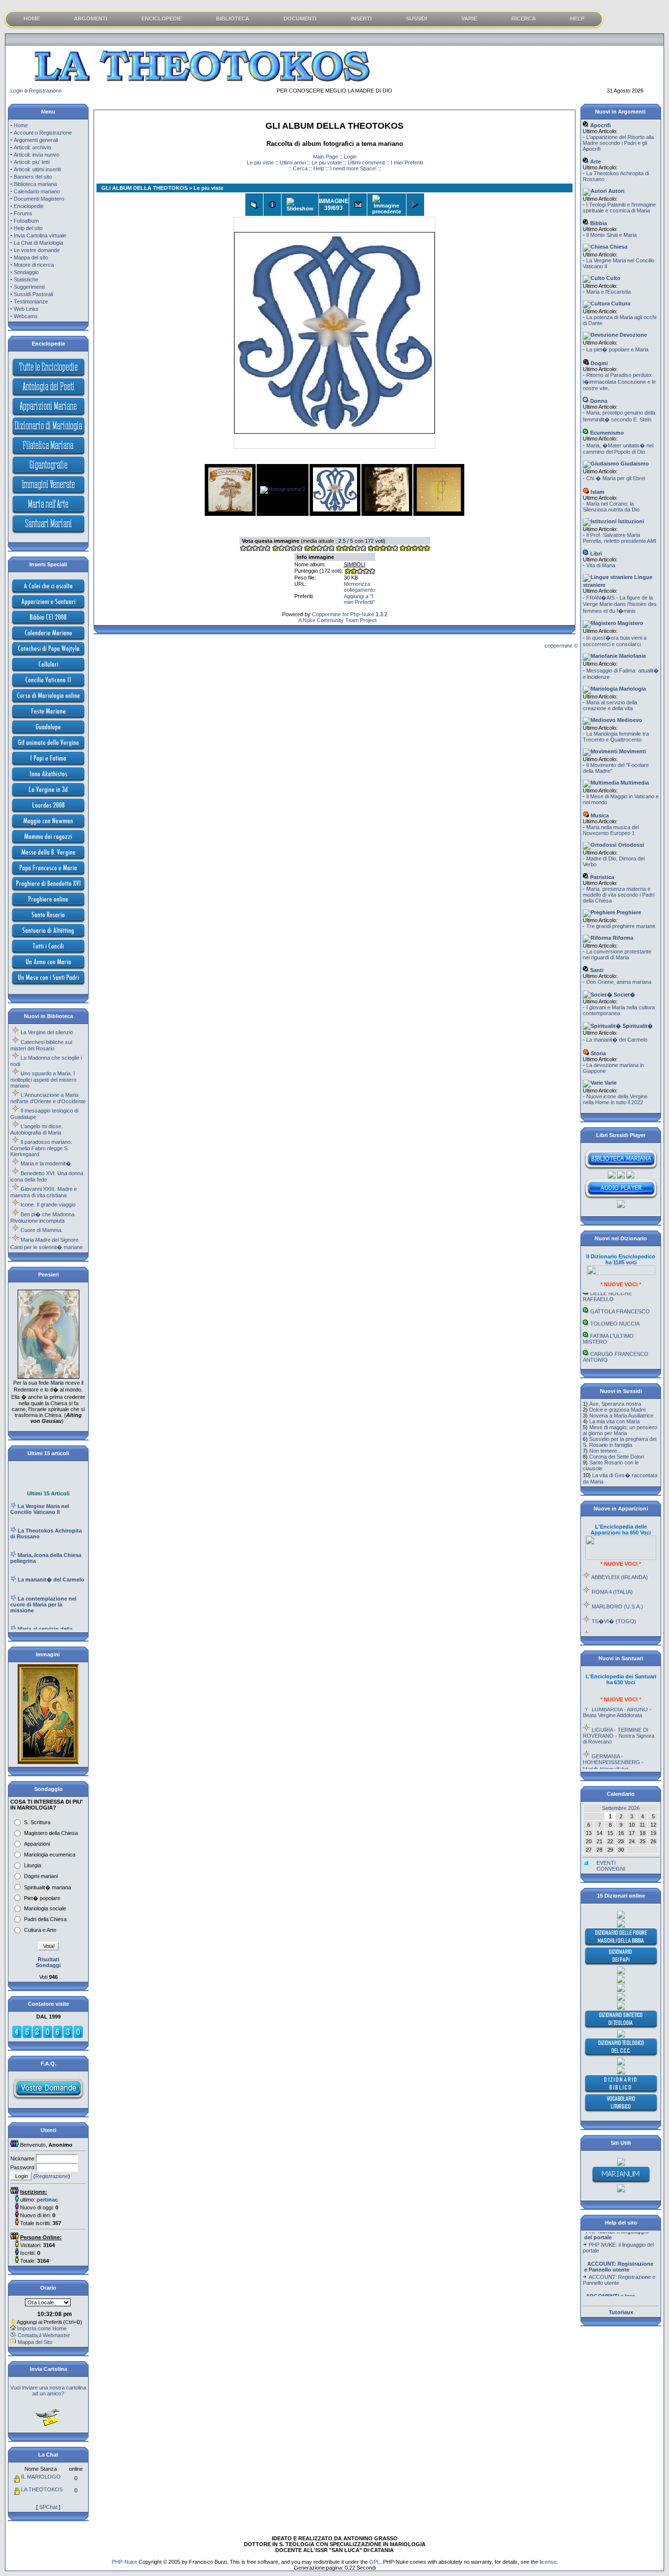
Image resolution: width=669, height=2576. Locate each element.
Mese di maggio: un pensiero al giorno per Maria (620, 1430)
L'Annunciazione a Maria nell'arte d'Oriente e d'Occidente (48, 1098)
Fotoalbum (26, 221)
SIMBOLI (355, 564)
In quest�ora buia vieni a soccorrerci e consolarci (615, 641)
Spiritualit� (637, 1026)
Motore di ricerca (34, 265)
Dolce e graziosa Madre (618, 1410)
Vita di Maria (601, 565)
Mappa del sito (31, 257)
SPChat (48, 2507)
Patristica (601, 877)
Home (21, 125)
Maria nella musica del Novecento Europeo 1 (611, 830)
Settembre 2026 (621, 1808)
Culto (613, 278)
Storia (597, 1053)
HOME (32, 19)
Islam (597, 492)
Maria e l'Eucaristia (609, 292)
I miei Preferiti (407, 162)
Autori (616, 191)
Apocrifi (600, 125)
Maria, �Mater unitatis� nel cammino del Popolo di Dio (618, 449)
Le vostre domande (37, 250)
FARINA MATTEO (611, 1352)
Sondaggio (26, 272)
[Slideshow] (300, 205)
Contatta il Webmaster (44, 2335)
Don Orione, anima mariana (619, 982)
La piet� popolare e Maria (617, 349)
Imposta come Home (42, 2328)
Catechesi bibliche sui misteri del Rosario (41, 1045)
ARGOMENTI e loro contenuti (609, 2293)
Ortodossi (630, 845)
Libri (595, 554)
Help (319, 168)
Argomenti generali (36, 140)
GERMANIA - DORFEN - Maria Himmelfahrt (617, 1767)
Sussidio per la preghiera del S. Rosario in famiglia (620, 1442)
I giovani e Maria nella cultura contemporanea (619, 1010)
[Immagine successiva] (415, 205)
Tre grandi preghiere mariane (621, 926)
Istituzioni (630, 521)
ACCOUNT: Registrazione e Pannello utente (619, 2261)
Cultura (620, 303)
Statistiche (26, 279)
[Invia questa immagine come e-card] (358, 205)
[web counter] (48, 2037)
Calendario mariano (37, 191)
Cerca (300, 168)
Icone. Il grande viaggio (48, 1205)
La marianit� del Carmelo (617, 1040)
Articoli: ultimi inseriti (37, 169)
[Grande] (414, 549)
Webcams (26, 316)
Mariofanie (632, 656)
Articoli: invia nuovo (36, 155)
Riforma (622, 938)
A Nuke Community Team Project (337, 620)
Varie (610, 1083)
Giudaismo (634, 464)
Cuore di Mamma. (42, 1230)
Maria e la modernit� (46, 1163)
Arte (595, 162)
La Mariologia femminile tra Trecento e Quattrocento (616, 737)
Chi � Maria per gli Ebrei (616, 478)
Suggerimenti (29, 287)
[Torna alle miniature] (254, 205)
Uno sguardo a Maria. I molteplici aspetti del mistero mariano (43, 1079)
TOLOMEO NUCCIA (615, 1303)
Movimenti (632, 751)
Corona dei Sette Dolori (617, 1457)
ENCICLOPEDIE (162, 19)
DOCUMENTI (300, 19)
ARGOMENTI (91, 19)
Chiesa (618, 247)
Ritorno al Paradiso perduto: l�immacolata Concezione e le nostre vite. (619, 382)
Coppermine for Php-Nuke (343, 614)
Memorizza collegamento (359, 587)
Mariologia (632, 689)
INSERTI (361, 19)
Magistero (630, 623)
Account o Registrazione (43, 133)
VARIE (469, 19)
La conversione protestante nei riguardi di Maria (617, 954)
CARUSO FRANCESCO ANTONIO (616, 1337)
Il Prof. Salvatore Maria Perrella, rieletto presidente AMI (620, 538)
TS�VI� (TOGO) (614, 1601)
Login (17, 91)
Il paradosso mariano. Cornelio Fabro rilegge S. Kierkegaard (41, 1148)
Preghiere (628, 912)
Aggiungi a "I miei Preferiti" (359, 599)
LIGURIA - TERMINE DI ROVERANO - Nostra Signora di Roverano (619, 1716)
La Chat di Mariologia (38, 243)
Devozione (633, 335)
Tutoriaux (621, 2312)
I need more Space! (353, 168)
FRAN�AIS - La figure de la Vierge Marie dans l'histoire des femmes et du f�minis (620, 604)
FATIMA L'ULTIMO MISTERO (608, 1319)
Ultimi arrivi (293, 162)
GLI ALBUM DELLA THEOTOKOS (144, 188)
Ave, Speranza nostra (615, 1404)
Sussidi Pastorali (33, 294)
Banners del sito (33, 177)
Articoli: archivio (32, 147)
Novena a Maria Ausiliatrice (621, 1416)
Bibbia (598, 223)
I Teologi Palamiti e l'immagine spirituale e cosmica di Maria (619, 208)
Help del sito (28, 228)
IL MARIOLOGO (41, 2477)
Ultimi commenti (366, 162)
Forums (23, 213)
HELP (577, 19)
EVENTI (606, 1863)
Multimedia (634, 783)
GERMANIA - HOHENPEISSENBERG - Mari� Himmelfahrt (613, 1742)
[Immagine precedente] (387, 205)
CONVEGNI (611, 1869)
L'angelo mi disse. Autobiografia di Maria (36, 1129)
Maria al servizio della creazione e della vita (610, 705)
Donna (598, 401)
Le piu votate (327, 162)
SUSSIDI (417, 19)
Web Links (26, 309)
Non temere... (605, 1451)
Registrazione (45, 91)
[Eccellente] (382, 549)
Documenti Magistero (39, 199)
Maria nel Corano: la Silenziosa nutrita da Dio (611, 507)
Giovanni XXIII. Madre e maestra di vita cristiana (44, 1192)
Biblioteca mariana (35, 184)
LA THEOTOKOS (42, 2489)
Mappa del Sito (35, 2342)
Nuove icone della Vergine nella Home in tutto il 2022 (615, 1099)
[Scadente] (255, 549)
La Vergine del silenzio (47, 1032)
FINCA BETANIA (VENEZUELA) (607, 1619)
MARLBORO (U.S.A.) (617, 1586)
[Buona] (351, 549)
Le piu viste (260, 162)
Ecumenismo (606, 433)
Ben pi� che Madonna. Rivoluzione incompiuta (43, 1218)
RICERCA (524, 19)
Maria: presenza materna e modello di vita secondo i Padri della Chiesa (619, 895)
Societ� (624, 995)
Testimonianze (31, 302)
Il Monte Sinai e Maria (611, 235)
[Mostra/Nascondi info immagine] (272, 205)
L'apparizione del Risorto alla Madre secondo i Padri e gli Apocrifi (618, 143)
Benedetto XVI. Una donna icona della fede (47, 1176)
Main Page (325, 157)
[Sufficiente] (319, 549)
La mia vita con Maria (614, 1421)
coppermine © (561, 646)
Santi (596, 970)
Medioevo (629, 720)
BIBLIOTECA (233, 19)
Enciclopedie (29, 206)
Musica (599, 815)
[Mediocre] (287, 549)
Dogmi (598, 363)
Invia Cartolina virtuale (40, 235)
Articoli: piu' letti (32, 162)
